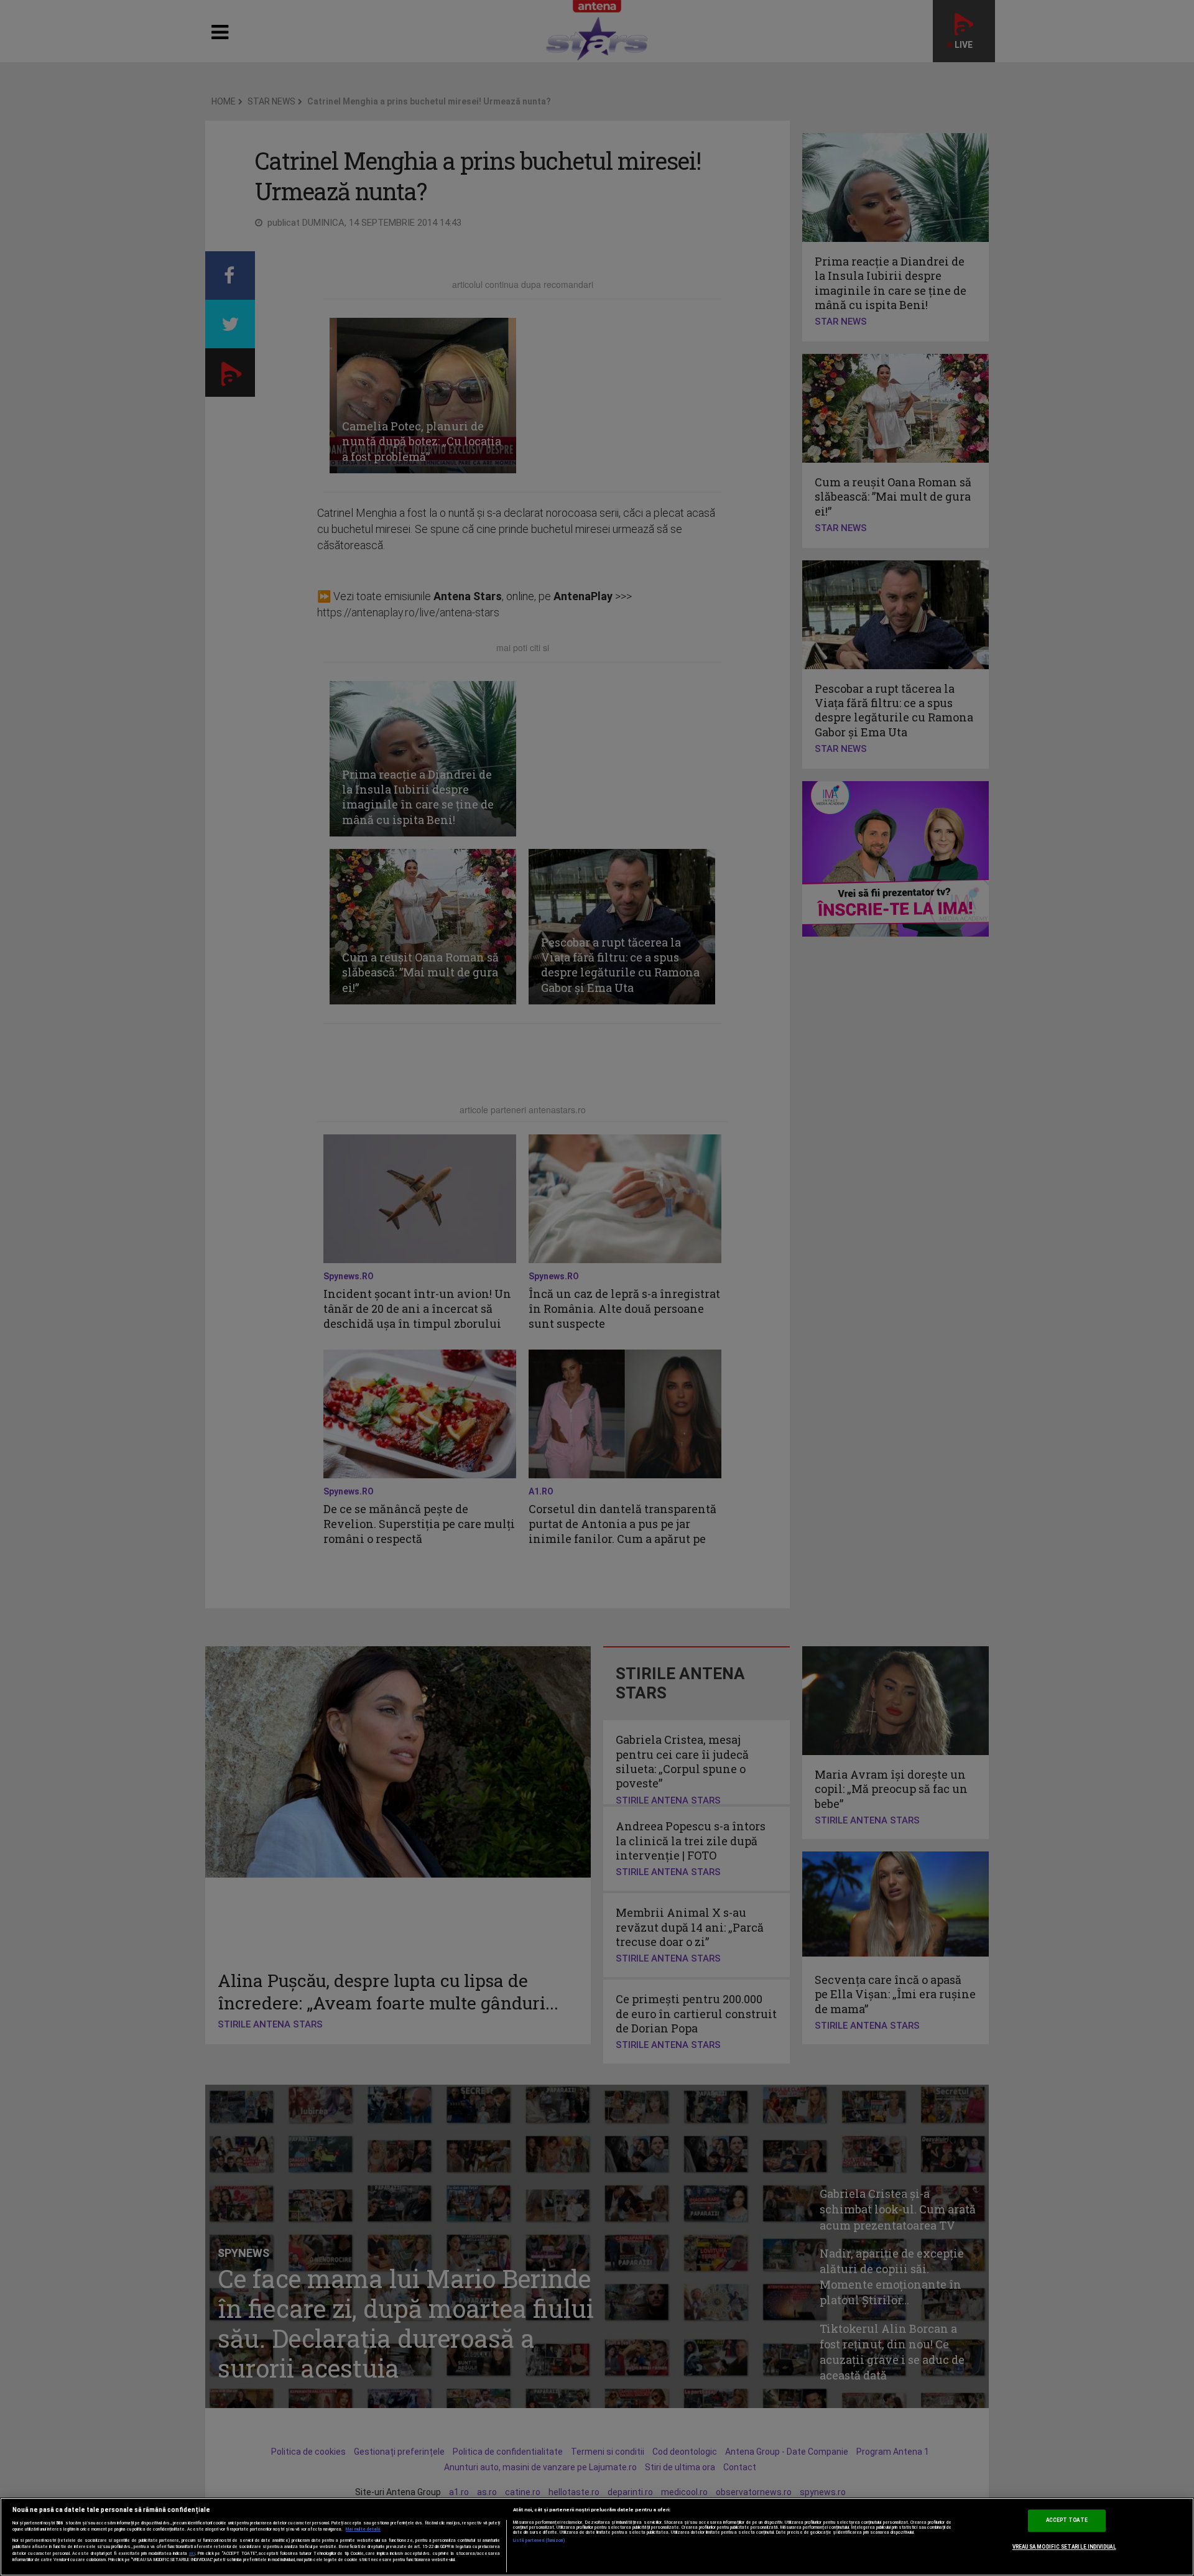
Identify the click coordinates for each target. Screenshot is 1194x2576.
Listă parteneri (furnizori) (539, 2541)
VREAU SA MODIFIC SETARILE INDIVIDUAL (1064, 2547)
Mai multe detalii (363, 2529)
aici (192, 2553)
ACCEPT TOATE (1067, 2520)
